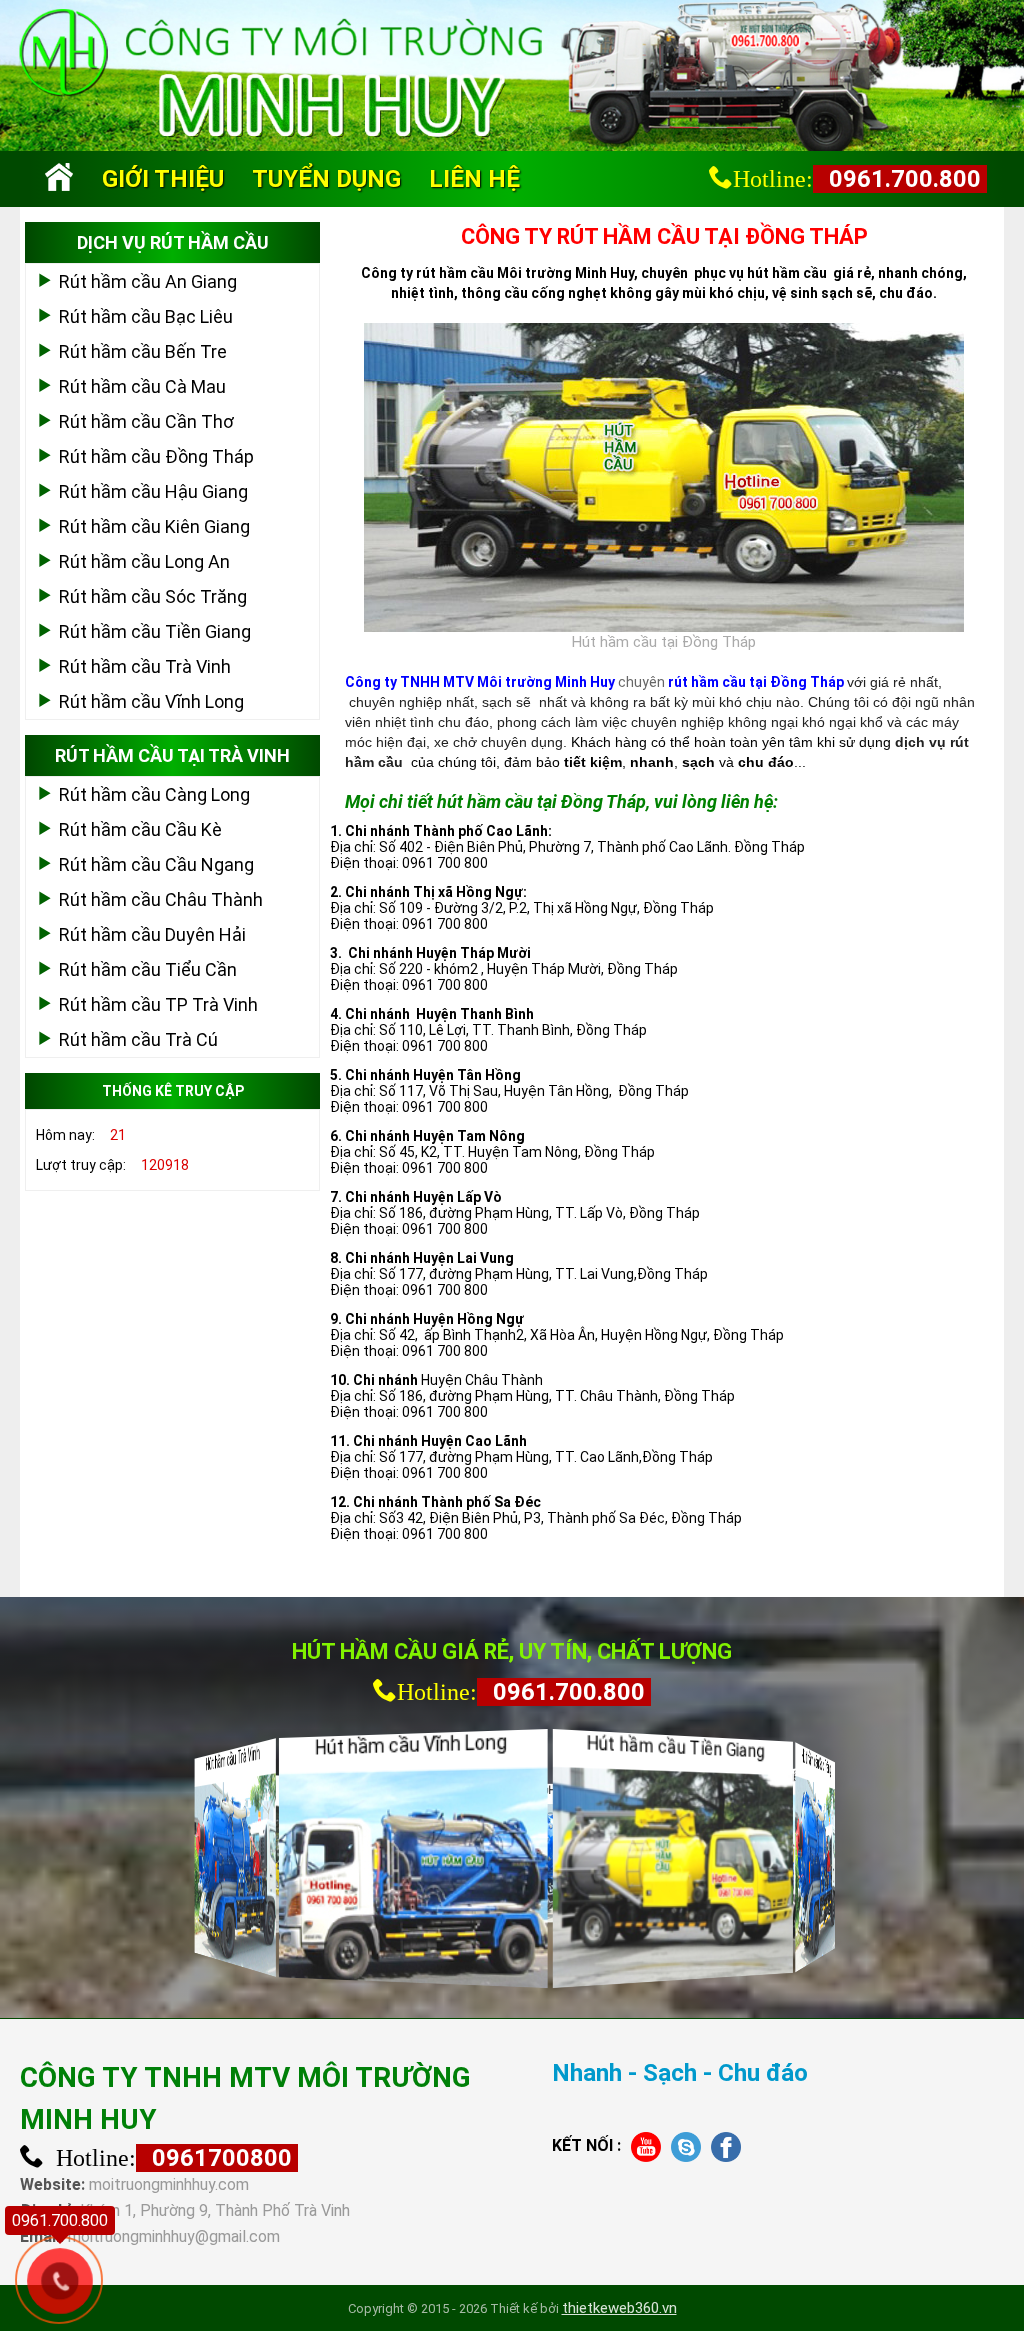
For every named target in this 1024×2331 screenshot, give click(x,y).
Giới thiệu (163, 179)
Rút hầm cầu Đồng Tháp (156, 456)
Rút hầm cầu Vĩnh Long (151, 701)
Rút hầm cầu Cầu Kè (140, 829)
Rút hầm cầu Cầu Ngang (156, 864)
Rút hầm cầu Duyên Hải (152, 934)
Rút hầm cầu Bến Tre (143, 351)
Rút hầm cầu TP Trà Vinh (158, 1004)
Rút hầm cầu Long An (144, 561)
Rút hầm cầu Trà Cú (138, 1039)
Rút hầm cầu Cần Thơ (146, 421)
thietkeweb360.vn (619, 2308)
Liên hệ (474, 179)
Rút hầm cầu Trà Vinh (145, 666)
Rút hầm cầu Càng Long (154, 794)
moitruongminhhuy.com (169, 2184)
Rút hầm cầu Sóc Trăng (153, 596)
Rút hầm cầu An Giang (148, 281)
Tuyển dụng (326, 179)
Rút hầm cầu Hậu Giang (153, 491)
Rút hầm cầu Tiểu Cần (148, 969)
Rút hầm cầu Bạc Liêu (146, 316)
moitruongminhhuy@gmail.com (174, 2236)
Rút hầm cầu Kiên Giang (154, 526)
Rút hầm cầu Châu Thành (161, 899)
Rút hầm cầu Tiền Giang (155, 631)
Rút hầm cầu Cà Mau (142, 386)
